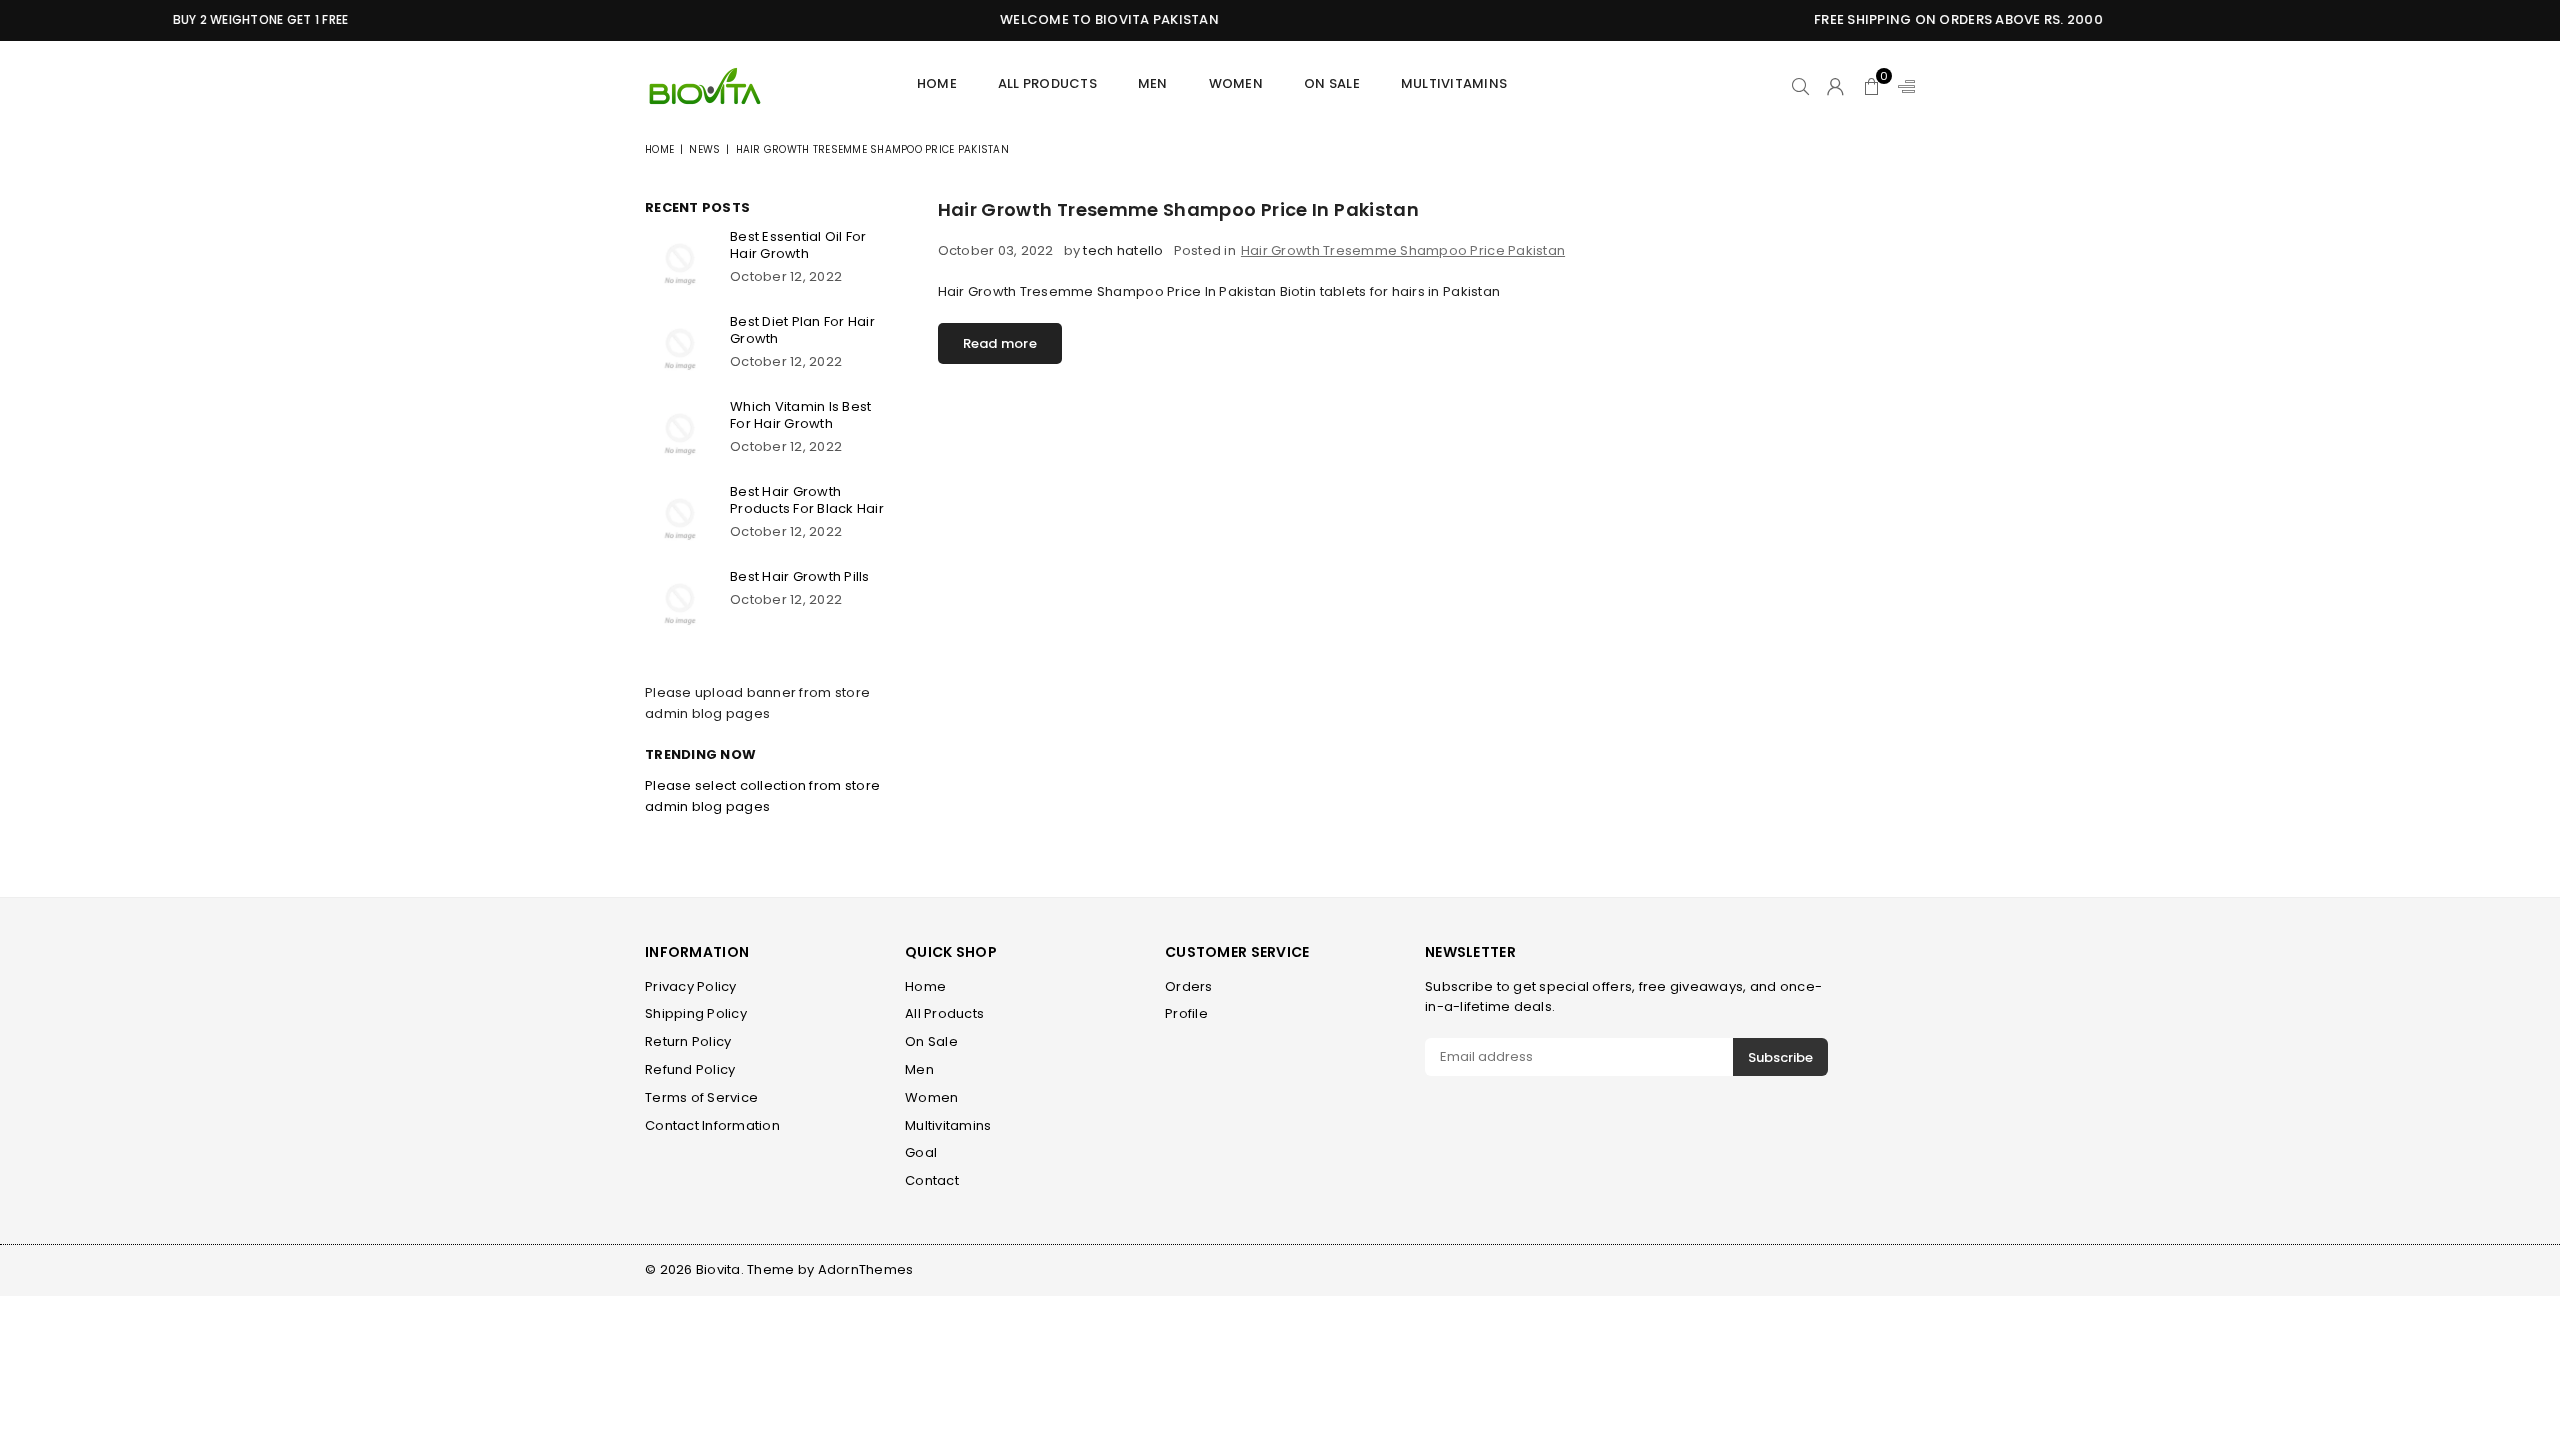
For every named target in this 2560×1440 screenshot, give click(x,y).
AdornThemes (866, 1269)
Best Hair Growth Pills (800, 576)
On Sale (1332, 83)
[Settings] (1902, 86)
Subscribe (1780, 1057)
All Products (1047, 83)
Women (1236, 83)
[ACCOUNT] (1835, 86)
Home (937, 83)
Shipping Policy (696, 1013)
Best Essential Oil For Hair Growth (798, 245)
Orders (1189, 986)
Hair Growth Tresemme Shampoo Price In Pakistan (1179, 209)
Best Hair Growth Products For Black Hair (807, 500)
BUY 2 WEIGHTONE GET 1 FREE (229, 19)
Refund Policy (690, 1069)
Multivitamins (1454, 83)
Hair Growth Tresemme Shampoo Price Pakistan (1403, 250)
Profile (1186, 1013)
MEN (1153, 83)
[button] (1871, 86)
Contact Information (712, 1125)
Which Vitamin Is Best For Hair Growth (800, 415)
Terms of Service (701, 1097)
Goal (921, 1152)
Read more (1000, 343)
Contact (932, 1180)
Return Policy (688, 1041)
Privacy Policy (691, 986)
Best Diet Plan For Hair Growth (802, 330)
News (704, 149)
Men (919, 1069)
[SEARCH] (1800, 86)
